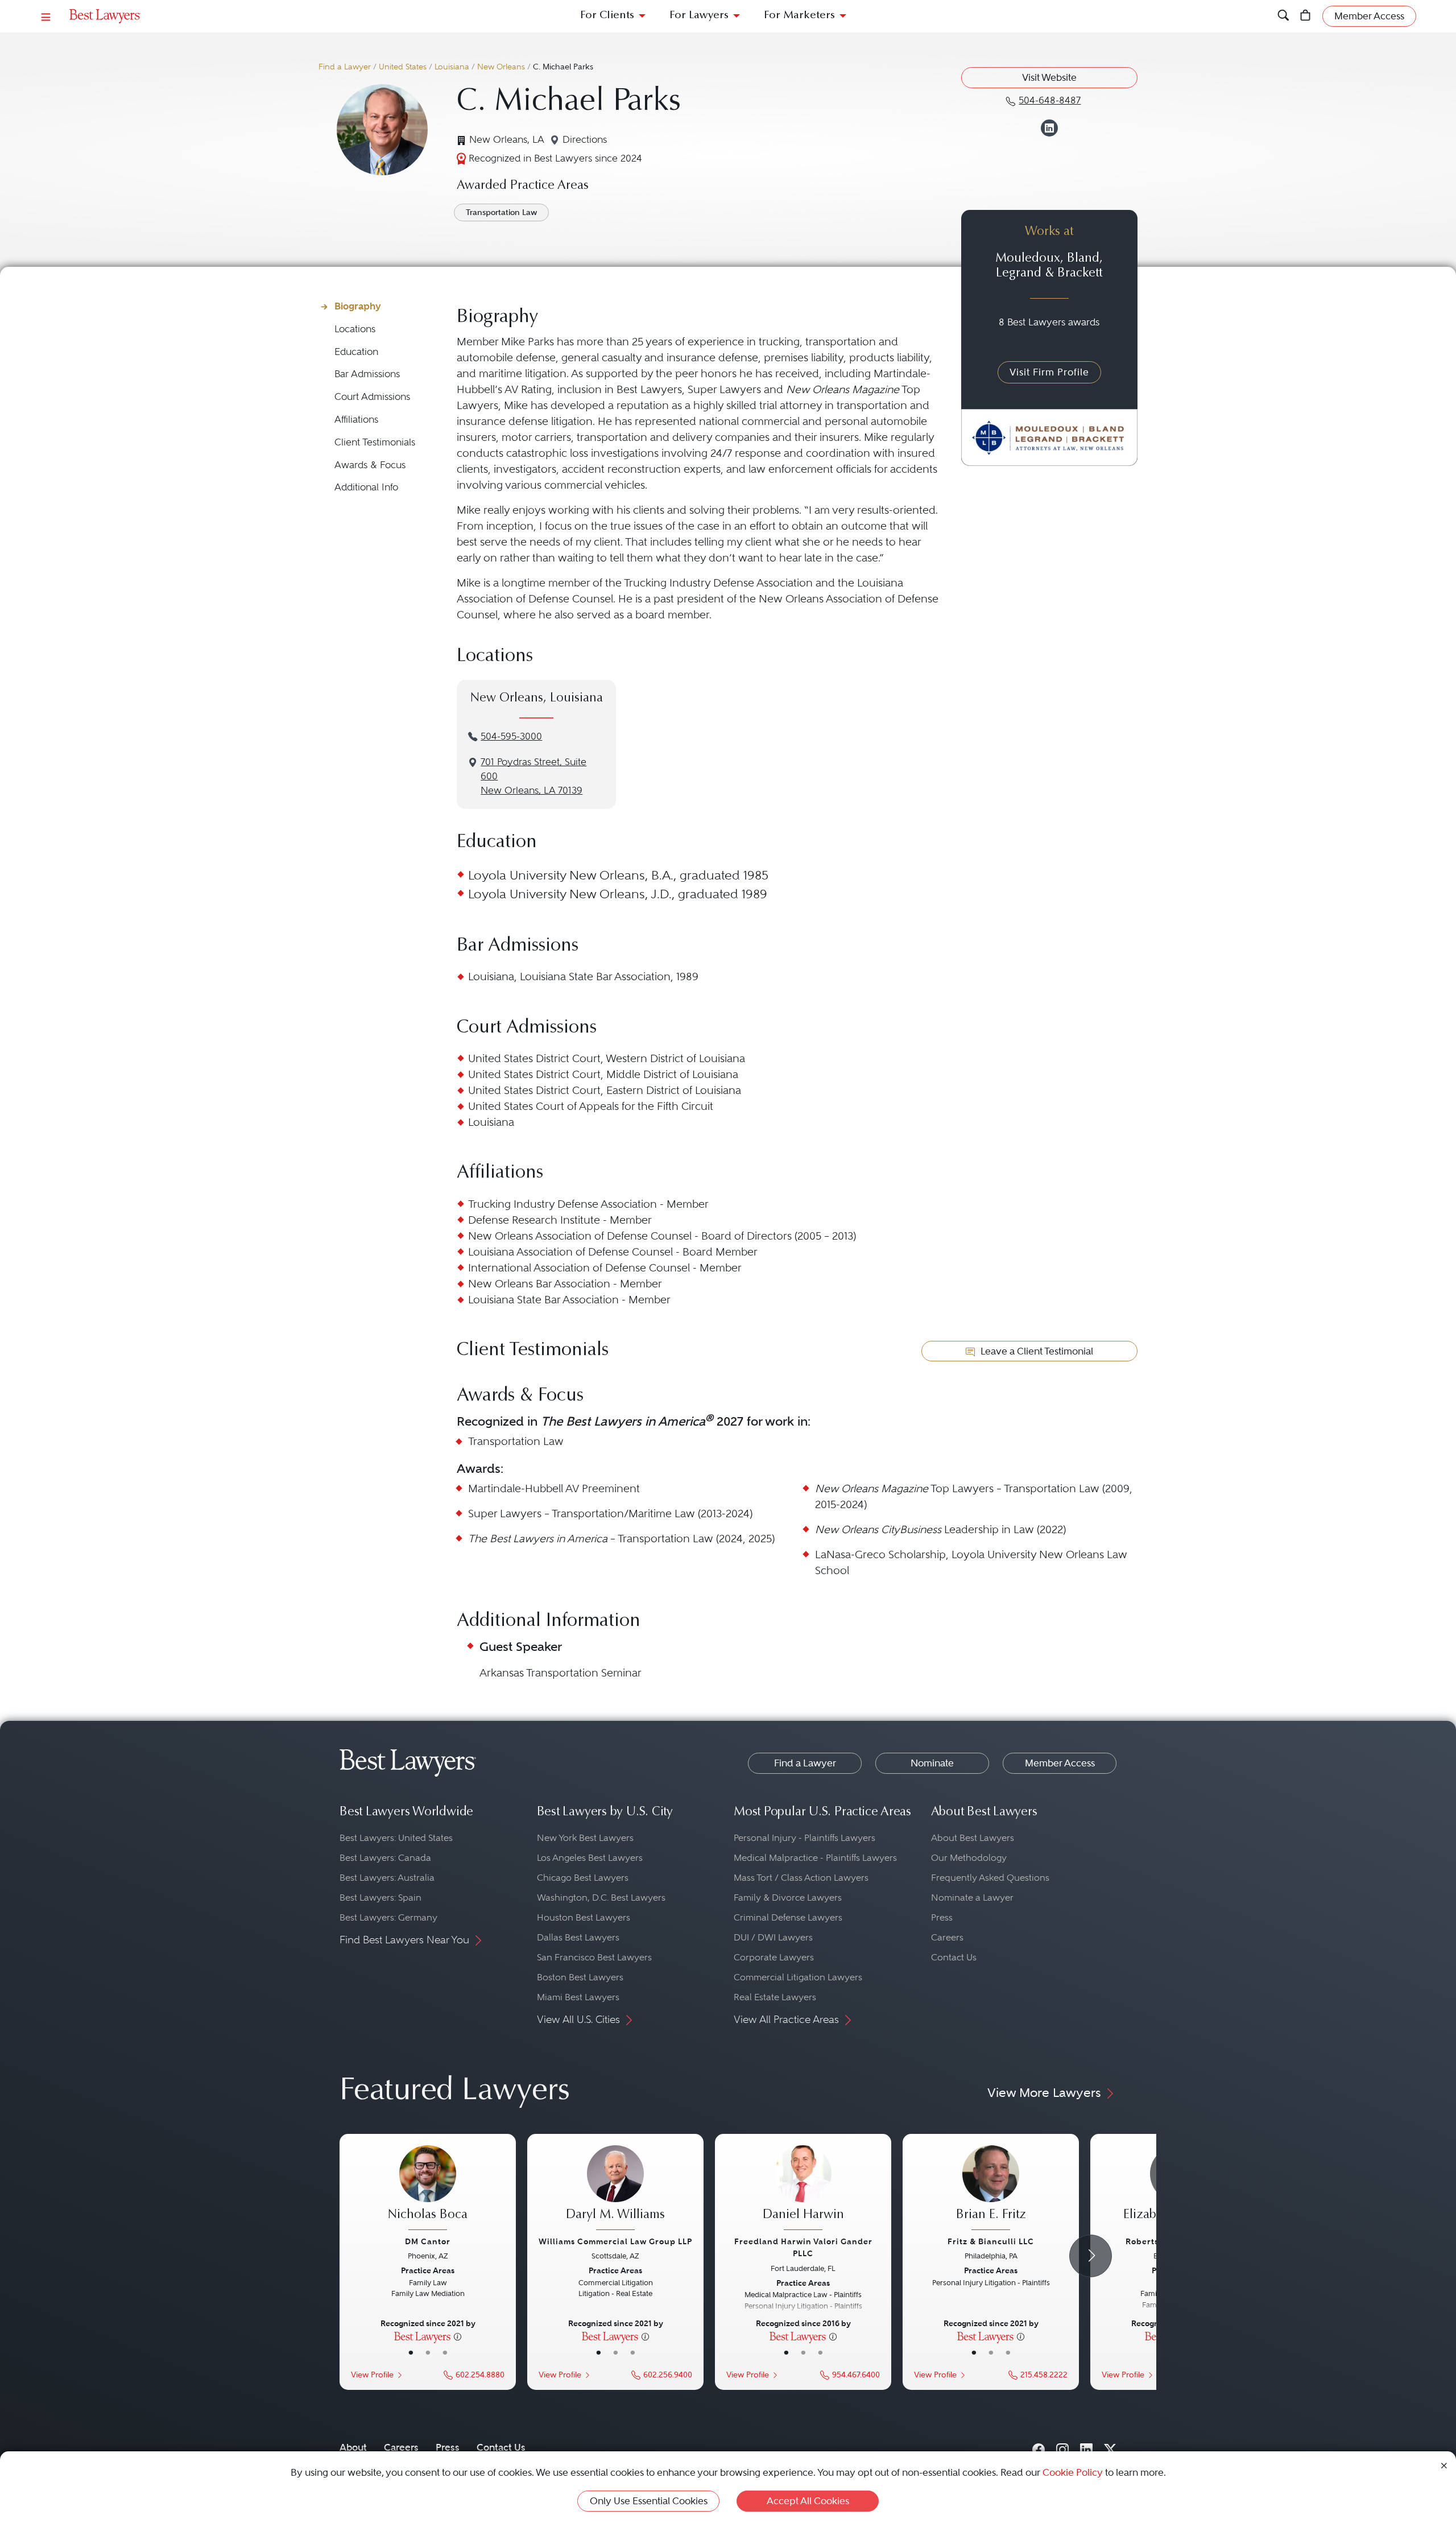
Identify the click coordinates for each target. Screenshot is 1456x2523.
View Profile (372, 2375)
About (353, 2447)
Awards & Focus (370, 465)
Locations (355, 329)
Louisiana (452, 67)
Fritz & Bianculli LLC (991, 2241)
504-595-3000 (511, 736)
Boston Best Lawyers (580, 1977)
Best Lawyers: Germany (388, 1917)
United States (403, 67)
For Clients (607, 16)
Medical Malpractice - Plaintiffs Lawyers (815, 1858)
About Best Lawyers (973, 1838)
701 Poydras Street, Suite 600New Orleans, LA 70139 (533, 776)
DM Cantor (428, 2241)
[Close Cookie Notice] (1444, 2465)
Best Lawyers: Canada (385, 1858)
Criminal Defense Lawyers (788, 1917)
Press (942, 1917)
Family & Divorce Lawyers (788, 1898)
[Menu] (46, 16)
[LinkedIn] (1086, 2447)
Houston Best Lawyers (584, 1917)
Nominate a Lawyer (972, 1898)
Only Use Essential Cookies (649, 2501)
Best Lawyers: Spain (380, 1898)
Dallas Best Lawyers (578, 1937)
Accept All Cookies (808, 2501)
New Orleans (501, 67)
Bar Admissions (367, 374)
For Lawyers (699, 16)
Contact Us (954, 1957)
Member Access (1060, 1763)
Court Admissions (372, 397)
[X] (1110, 2447)
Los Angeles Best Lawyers (590, 1858)
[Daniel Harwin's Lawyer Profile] (803, 2189)
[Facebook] (1039, 2447)
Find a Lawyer (345, 67)
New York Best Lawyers (585, 1838)
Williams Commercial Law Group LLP (615, 2241)
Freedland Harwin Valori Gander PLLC (803, 2247)
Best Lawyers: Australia (387, 1878)
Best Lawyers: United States (396, 1838)
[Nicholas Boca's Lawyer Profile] (428, 2189)
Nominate (932, 1763)
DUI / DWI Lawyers (773, 1937)
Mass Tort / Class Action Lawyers (801, 1878)
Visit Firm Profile (1049, 372)
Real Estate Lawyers (775, 1997)
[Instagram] (1062, 2447)
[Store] (1306, 16)
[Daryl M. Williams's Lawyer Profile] (615, 2189)
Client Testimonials (375, 442)
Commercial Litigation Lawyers (798, 1977)
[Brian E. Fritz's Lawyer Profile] (991, 2189)
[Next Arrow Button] (1091, 2256)
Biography (358, 306)
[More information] (458, 2336)
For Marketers (799, 16)
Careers (947, 1937)
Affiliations (356, 420)
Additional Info (366, 487)
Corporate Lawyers (774, 1957)
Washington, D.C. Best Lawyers (601, 1898)
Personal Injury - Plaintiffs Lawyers (804, 1838)
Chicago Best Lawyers (583, 1878)
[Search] (1283, 16)
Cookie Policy (1073, 2472)
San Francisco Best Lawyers (594, 1957)
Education (356, 352)
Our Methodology (969, 1858)
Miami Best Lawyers (578, 1997)
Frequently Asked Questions (990, 1878)
